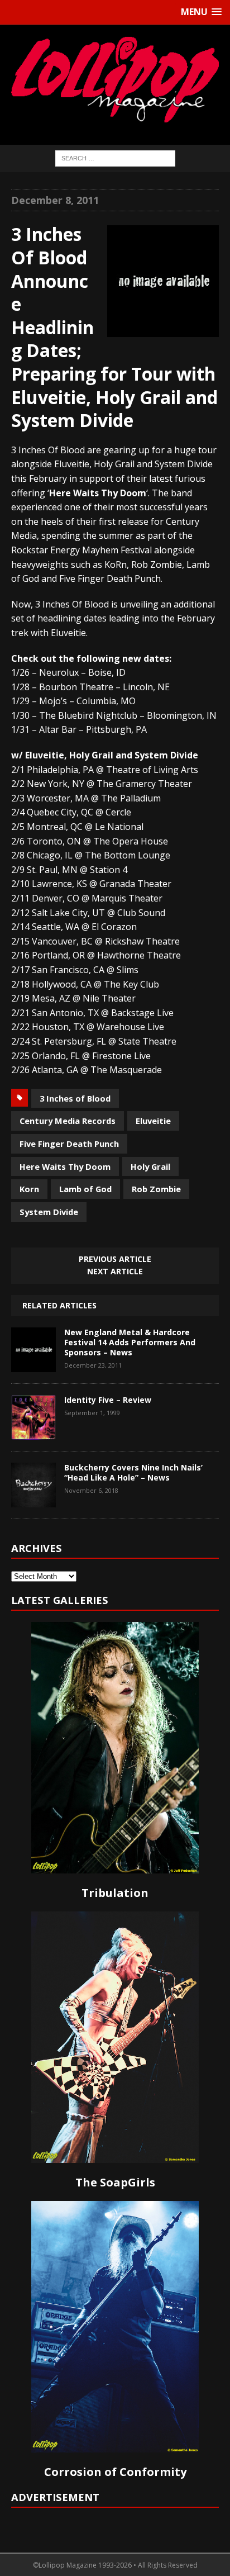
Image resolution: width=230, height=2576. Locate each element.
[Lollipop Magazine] (115, 79)
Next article (115, 1271)
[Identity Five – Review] (33, 1431)
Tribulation (115, 1893)
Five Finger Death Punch (69, 1144)
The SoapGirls (115, 2182)
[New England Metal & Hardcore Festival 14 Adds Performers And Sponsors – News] (33, 1364)
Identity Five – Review (108, 1400)
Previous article (115, 1259)
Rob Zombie (156, 1189)
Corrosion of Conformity (115, 2472)
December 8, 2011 (55, 200)
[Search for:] (115, 157)
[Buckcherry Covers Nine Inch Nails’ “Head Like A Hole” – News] (33, 1499)
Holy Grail (150, 1166)
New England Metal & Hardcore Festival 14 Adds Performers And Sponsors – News (130, 1342)
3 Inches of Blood (75, 1098)
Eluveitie (153, 1121)
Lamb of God (85, 1189)
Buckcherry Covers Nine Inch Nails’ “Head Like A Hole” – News (133, 1472)
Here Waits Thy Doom (65, 1166)
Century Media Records (68, 1121)
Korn (29, 1189)
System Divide (49, 1212)
